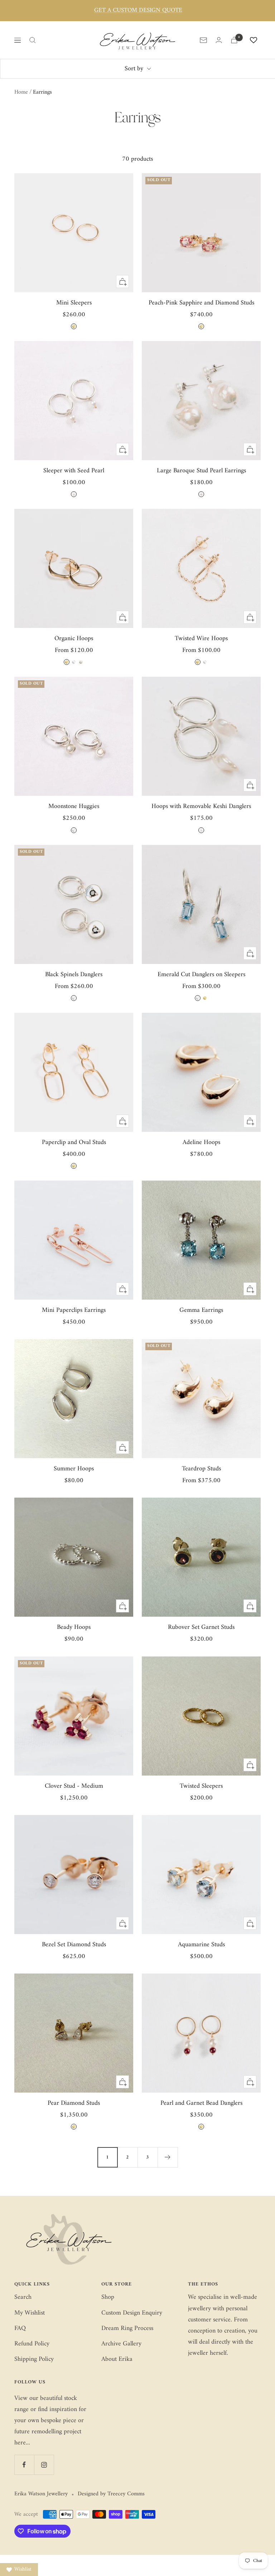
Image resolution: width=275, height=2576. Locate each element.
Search (23, 2297)
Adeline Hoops (201, 1142)
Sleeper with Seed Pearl (74, 471)
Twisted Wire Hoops (201, 639)
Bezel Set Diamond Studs (74, 1945)
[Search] (33, 40)
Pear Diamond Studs (74, 2103)
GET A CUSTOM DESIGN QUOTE (138, 11)
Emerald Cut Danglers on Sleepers (201, 975)
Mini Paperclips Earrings (74, 1310)
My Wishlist (30, 2313)
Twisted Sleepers (201, 1786)
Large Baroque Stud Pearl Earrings (201, 471)
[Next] (168, 2157)
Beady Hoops (74, 1627)
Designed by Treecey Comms (111, 2494)
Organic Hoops (74, 639)
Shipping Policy (34, 2359)
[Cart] (234, 40)
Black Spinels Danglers (74, 975)
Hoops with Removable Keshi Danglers (201, 806)
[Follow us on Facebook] (24, 2465)
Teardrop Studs (201, 1469)
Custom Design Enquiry (132, 2313)
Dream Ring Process (127, 2328)
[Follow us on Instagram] (44, 2465)
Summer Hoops (74, 1469)
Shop (108, 2297)
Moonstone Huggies (74, 806)
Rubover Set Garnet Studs (201, 1627)
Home (21, 92)
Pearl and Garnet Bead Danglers (201, 2103)
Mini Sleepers (74, 303)
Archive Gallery (121, 2344)
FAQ (20, 2328)
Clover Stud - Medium (74, 1786)
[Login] (219, 40)
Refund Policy (32, 2344)
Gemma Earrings (201, 1310)
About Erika (117, 2359)
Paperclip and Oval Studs (74, 1142)
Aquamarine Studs (201, 1945)
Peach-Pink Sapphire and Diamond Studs (201, 303)
